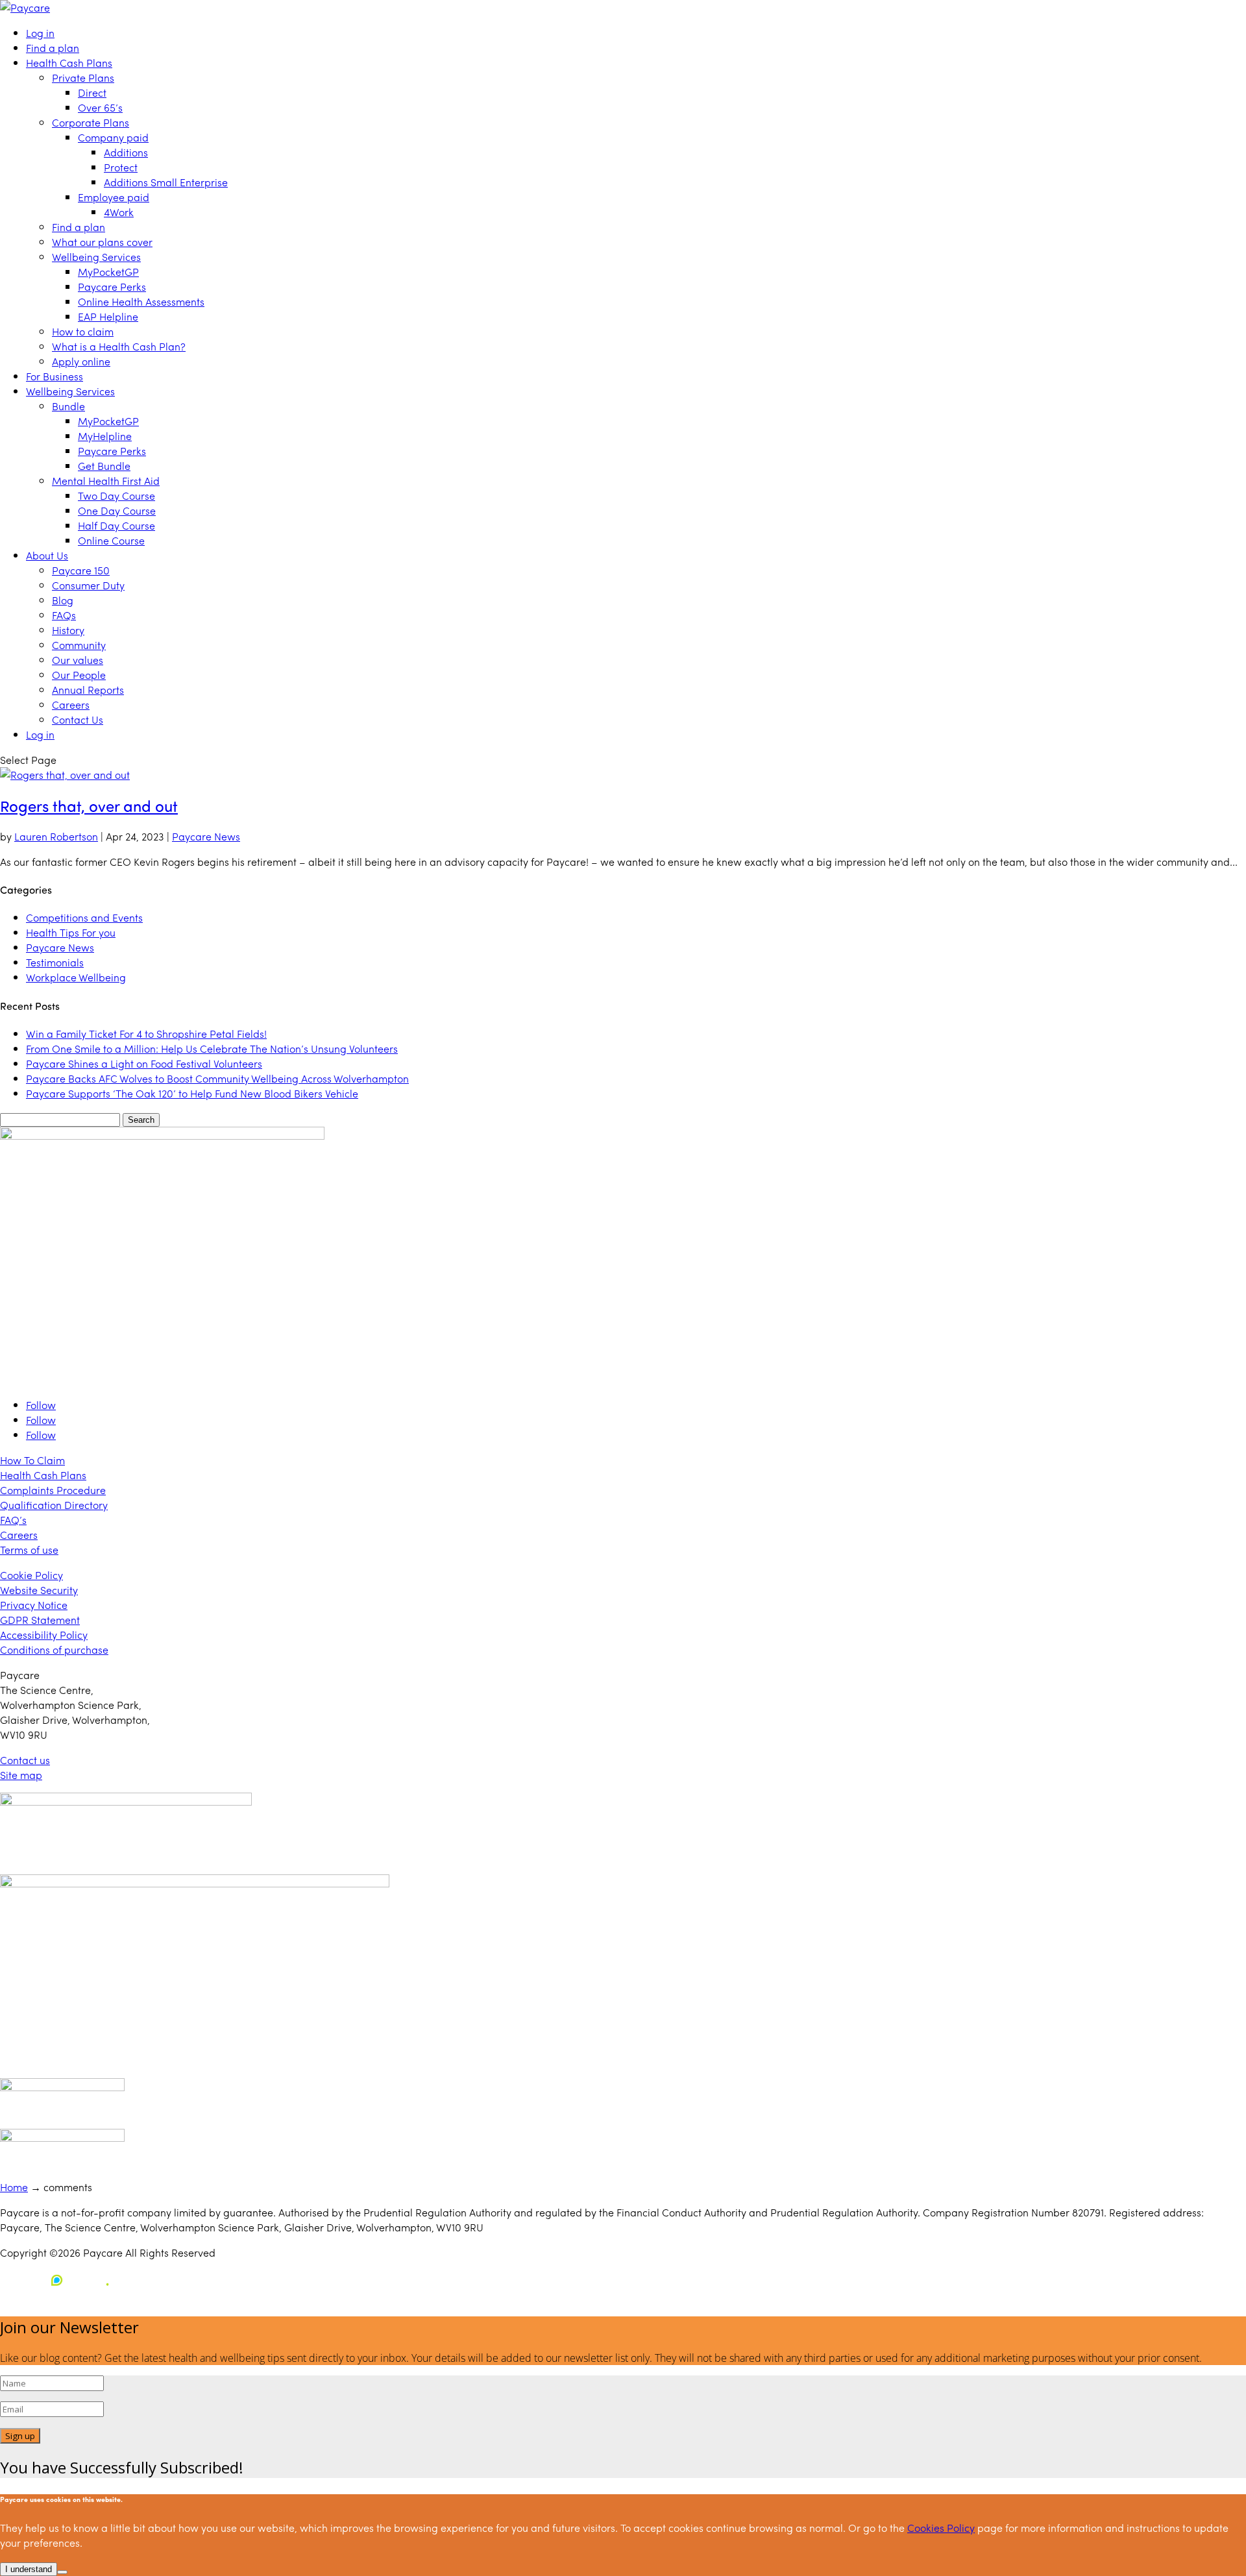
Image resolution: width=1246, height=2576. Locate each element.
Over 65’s (100, 107)
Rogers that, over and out (89, 805)
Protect (121, 167)
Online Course (111, 540)
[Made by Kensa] (58, 2280)
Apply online (81, 361)
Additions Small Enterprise (166, 182)
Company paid (113, 137)
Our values (78, 660)
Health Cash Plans (69, 63)
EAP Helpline (108, 316)
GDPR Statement (40, 1620)
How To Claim (32, 1460)
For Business (55, 376)
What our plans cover (102, 242)
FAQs (64, 615)
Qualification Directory (54, 1505)
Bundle (68, 406)
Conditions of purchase (54, 1650)
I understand (29, 2569)
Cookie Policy (31, 1575)
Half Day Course (116, 525)
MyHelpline (105, 436)
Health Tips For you (71, 932)
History (68, 630)
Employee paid (114, 197)
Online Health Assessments (141, 301)
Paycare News (206, 836)
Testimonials (55, 962)
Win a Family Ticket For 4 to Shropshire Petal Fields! (146, 1034)
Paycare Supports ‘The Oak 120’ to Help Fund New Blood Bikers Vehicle (192, 1093)
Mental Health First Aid (106, 481)
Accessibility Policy (44, 1635)
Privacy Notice (34, 1605)
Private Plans (83, 78)
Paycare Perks (112, 287)
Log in (40, 33)
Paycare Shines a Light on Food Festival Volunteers (144, 1063)
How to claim (83, 331)
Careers (71, 705)
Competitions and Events (84, 917)
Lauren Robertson (56, 836)
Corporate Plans (91, 122)
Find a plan (53, 48)
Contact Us (78, 719)
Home (14, 2187)
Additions (126, 152)
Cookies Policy (941, 2528)
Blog (63, 600)
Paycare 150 (81, 570)
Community (79, 645)
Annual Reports (88, 690)
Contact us (25, 1760)
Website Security (39, 1590)
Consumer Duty (88, 585)
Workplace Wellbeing (76, 977)
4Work (119, 212)
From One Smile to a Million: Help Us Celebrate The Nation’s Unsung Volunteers (212, 1049)
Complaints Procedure (53, 1490)
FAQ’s (13, 1520)
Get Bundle (104, 466)
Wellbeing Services (96, 257)
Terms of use (29, 1550)
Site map (21, 1775)
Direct (92, 92)
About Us (47, 555)
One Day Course (117, 510)
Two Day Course (116, 496)
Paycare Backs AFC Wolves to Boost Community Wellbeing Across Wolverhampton (217, 1078)
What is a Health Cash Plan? (119, 346)
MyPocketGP (108, 272)
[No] (62, 2572)
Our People (79, 675)
